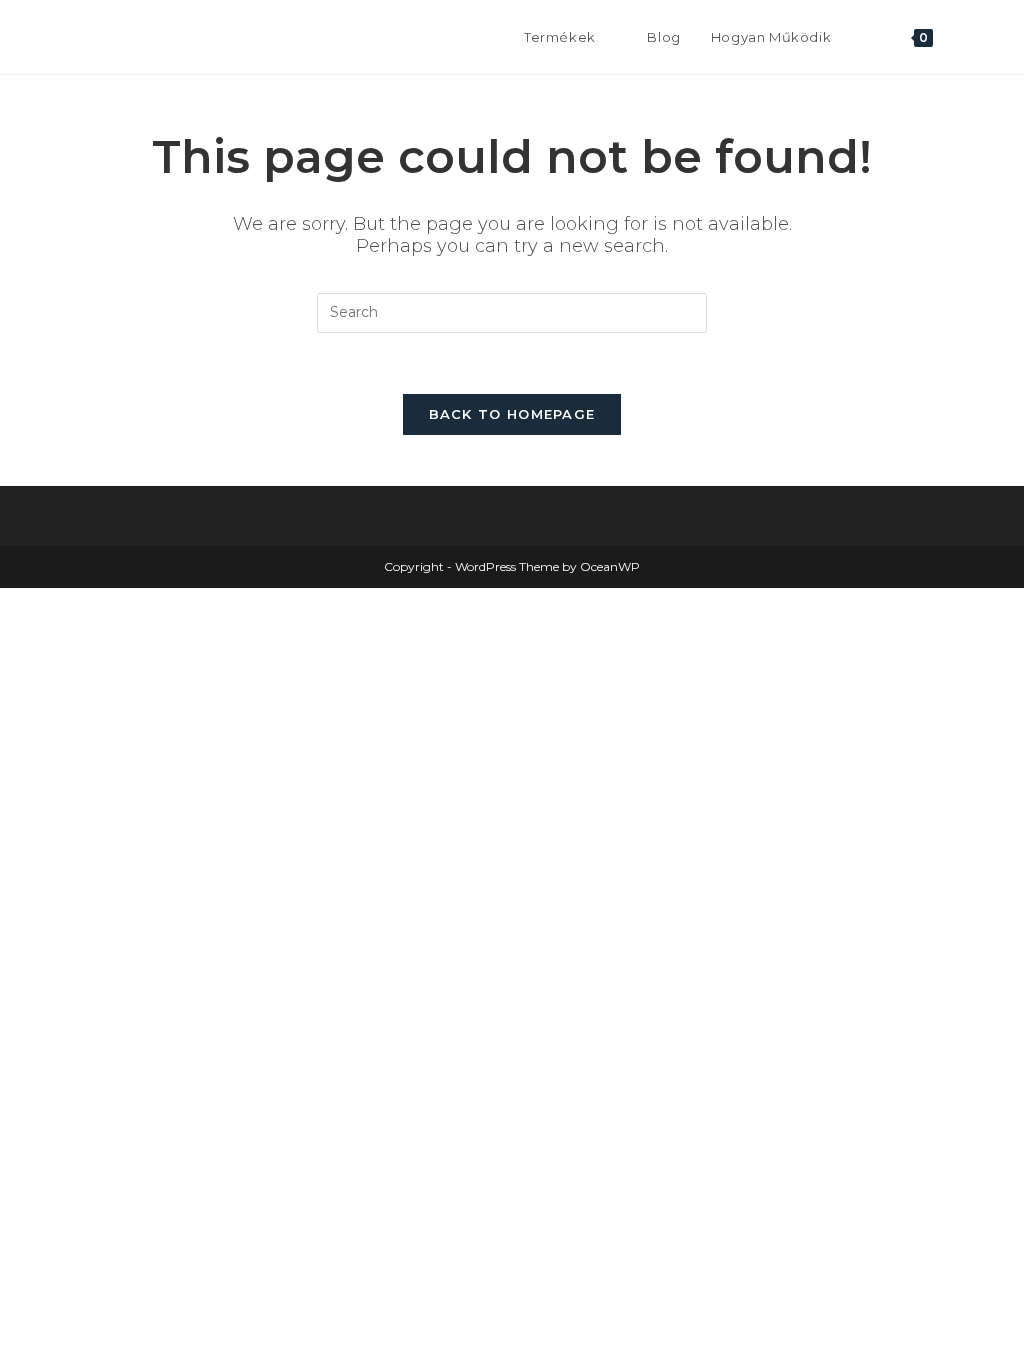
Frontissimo (122, 36)
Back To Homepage (512, 414)
